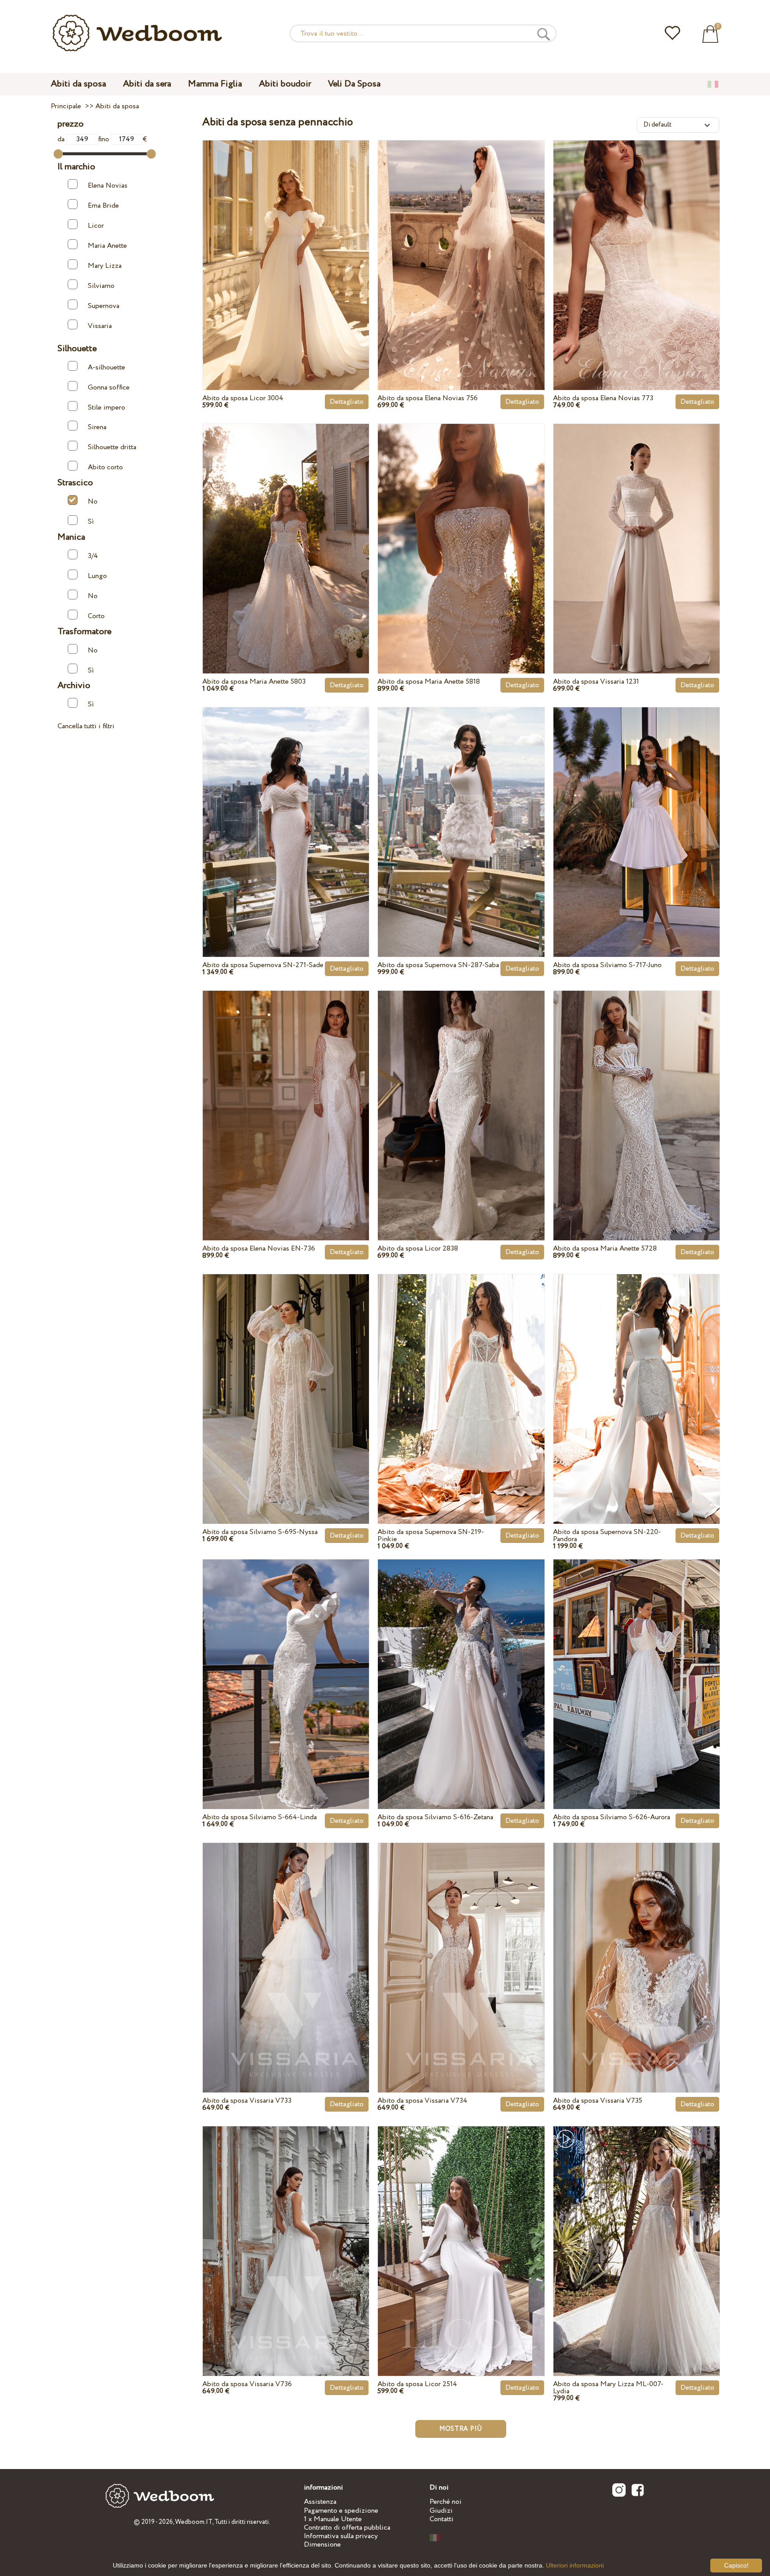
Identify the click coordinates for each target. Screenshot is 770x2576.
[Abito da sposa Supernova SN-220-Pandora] (637, 1378)
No (93, 502)
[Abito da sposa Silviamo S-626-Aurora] (637, 1664)
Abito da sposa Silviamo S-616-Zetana (435, 1817)
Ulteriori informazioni (575, 2565)
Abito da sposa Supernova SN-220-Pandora (607, 1536)
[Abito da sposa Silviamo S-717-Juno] (637, 812)
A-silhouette (106, 367)
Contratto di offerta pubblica (347, 2528)
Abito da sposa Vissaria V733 (247, 2101)
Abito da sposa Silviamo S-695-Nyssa (260, 1532)
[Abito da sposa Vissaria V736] (286, 2231)
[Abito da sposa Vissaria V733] (286, 1947)
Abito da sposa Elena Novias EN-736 (259, 1249)
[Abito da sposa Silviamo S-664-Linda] (286, 1664)
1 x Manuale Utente (333, 2519)
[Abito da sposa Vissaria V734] (461, 1947)
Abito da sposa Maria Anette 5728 (605, 1249)
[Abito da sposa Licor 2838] (461, 1095)
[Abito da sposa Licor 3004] (286, 245)
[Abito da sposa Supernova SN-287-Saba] (461, 812)
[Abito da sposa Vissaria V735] (637, 1947)
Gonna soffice (109, 388)
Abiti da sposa (78, 84)
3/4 (93, 556)
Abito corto (105, 467)
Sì (91, 522)
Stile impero (106, 407)
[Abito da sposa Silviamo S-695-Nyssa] (286, 1378)
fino (104, 139)
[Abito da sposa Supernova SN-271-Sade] (286, 812)
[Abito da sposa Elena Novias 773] (637, 245)
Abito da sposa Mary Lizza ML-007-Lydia (608, 2388)
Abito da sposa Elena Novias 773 (603, 398)
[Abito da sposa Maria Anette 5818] (461, 528)
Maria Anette (107, 246)
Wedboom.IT (194, 2522)
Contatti (442, 2519)
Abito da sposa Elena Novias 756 (428, 398)
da (62, 139)
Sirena (97, 427)
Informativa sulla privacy (341, 2536)
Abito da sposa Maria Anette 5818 (429, 682)
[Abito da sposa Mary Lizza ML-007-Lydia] (637, 2231)
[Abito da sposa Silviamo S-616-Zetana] (461, 1664)
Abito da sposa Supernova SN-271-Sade (263, 965)
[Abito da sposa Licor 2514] (461, 2231)
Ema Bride (103, 206)
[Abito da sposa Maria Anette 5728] (637, 1095)
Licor (96, 226)
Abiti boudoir (285, 84)
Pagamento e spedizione (341, 2511)
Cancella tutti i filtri (86, 726)
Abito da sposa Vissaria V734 (422, 2101)
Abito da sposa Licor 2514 (417, 2384)
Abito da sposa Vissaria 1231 (596, 682)
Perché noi (446, 2502)
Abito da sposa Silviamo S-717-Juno (607, 965)
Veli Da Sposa (354, 84)
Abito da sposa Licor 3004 (243, 398)
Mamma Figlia (215, 84)
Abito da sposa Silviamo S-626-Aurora (612, 1817)
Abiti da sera (147, 84)
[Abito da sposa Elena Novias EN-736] (286, 1095)
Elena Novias (108, 186)
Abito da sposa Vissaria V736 (247, 2384)
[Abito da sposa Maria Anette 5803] (286, 528)
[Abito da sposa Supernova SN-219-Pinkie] (461, 1378)
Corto (96, 616)
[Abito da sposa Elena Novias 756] (461, 245)
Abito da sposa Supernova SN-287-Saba (438, 965)
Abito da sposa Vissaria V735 (598, 2101)
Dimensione (322, 2545)
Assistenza (320, 2502)
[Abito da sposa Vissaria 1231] (637, 528)
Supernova (104, 306)
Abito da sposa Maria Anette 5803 (254, 682)
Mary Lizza (105, 266)
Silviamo (101, 286)
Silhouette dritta (112, 447)
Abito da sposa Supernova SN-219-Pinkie (431, 1536)
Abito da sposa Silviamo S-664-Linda (260, 1817)
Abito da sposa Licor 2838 (418, 1249)
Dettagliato (347, 402)
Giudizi (441, 2511)
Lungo (97, 576)
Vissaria (100, 326)
